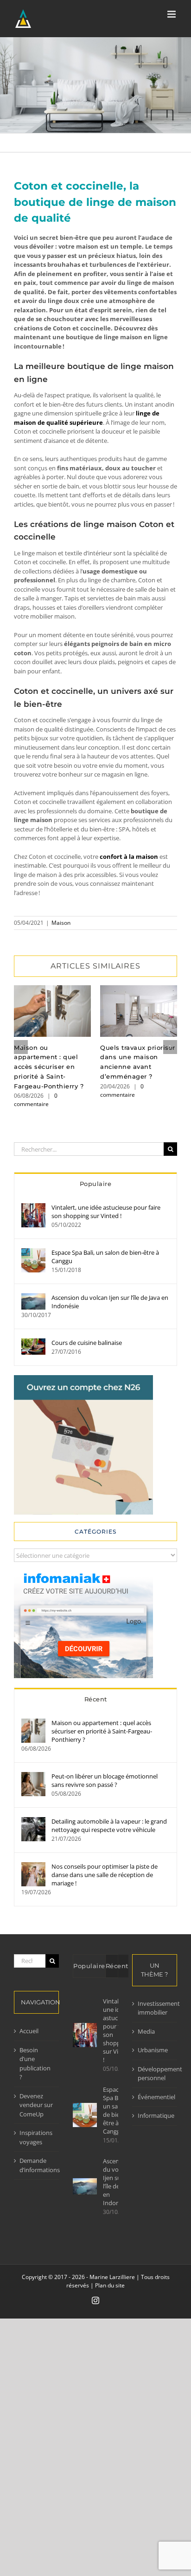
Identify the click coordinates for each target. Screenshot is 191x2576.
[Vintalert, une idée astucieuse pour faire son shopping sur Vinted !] (33, 1207)
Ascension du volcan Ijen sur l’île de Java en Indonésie (110, 1302)
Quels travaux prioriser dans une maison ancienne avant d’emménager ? (139, 1011)
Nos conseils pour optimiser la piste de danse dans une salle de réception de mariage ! (105, 1875)
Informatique (155, 2115)
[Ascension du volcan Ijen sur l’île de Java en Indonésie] (33, 1298)
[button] (21, 1047)
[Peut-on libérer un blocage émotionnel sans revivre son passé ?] (33, 1776)
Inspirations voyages (36, 2137)
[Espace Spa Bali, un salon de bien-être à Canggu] (33, 1252)
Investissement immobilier (155, 2008)
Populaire (96, 1184)
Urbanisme (153, 2050)
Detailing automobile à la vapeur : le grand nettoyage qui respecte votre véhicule (109, 1825)
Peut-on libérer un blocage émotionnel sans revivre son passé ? (105, 1780)
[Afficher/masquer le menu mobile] (172, 14)
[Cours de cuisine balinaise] (33, 1343)
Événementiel (155, 2097)
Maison (61, 923)
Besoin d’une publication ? (35, 2064)
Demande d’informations (37, 2165)
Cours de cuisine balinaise (87, 1343)
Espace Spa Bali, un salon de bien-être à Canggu (105, 1257)
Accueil (29, 2031)
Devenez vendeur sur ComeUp (36, 2105)
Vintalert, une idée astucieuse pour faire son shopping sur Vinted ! (106, 1212)
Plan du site (110, 2285)
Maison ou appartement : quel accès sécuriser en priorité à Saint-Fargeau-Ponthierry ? (53, 1011)
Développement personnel (155, 2074)
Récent (96, 1699)
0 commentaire (36, 1100)
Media (146, 2031)
